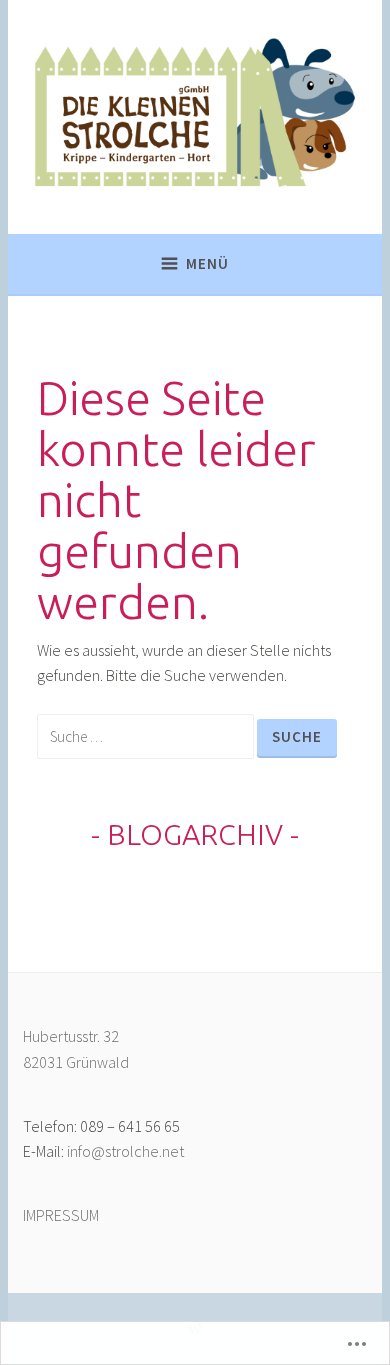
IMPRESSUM (61, 1215)
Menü (207, 263)
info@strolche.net (125, 1151)
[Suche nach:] (147, 736)
